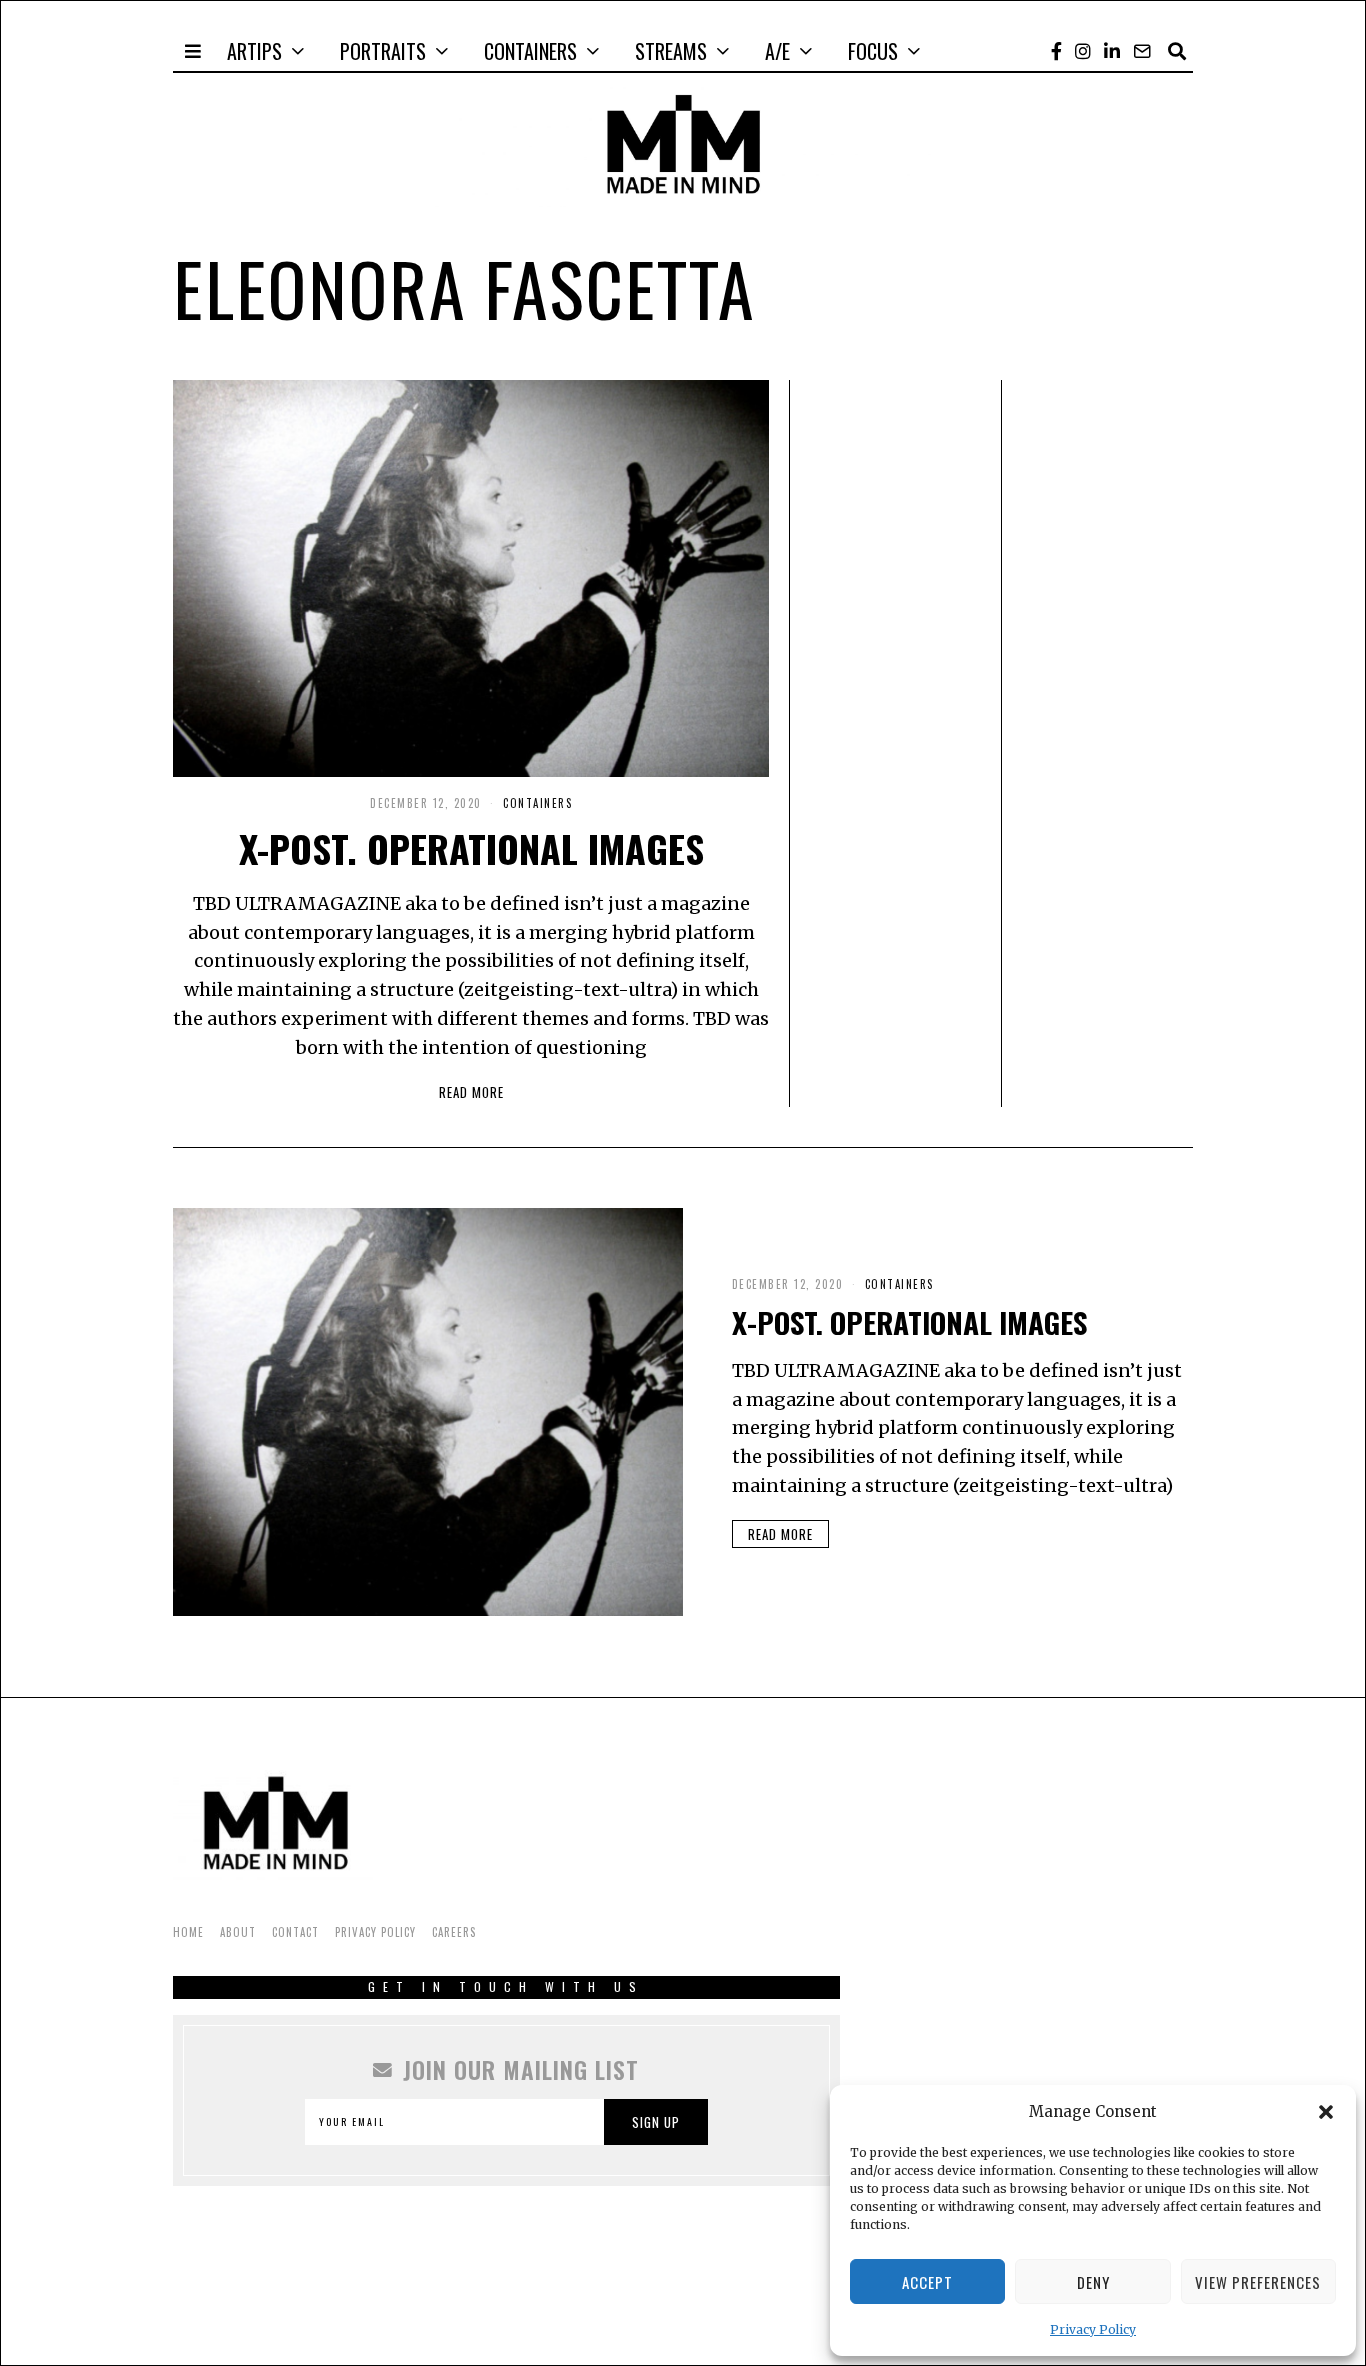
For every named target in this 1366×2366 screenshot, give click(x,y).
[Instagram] (1083, 51)
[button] (1326, 2112)
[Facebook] (1056, 51)
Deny (1093, 2282)
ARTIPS (254, 51)
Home (188, 1932)
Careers (454, 1932)
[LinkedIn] (1112, 51)
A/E (777, 51)
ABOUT (238, 1932)
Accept (927, 2282)
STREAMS (671, 51)
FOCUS (873, 51)
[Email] (1142, 51)
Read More (471, 1092)
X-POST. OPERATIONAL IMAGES (471, 848)
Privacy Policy (1093, 2329)
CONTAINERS (530, 51)
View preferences (1258, 2282)
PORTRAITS (383, 51)
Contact (295, 1932)
